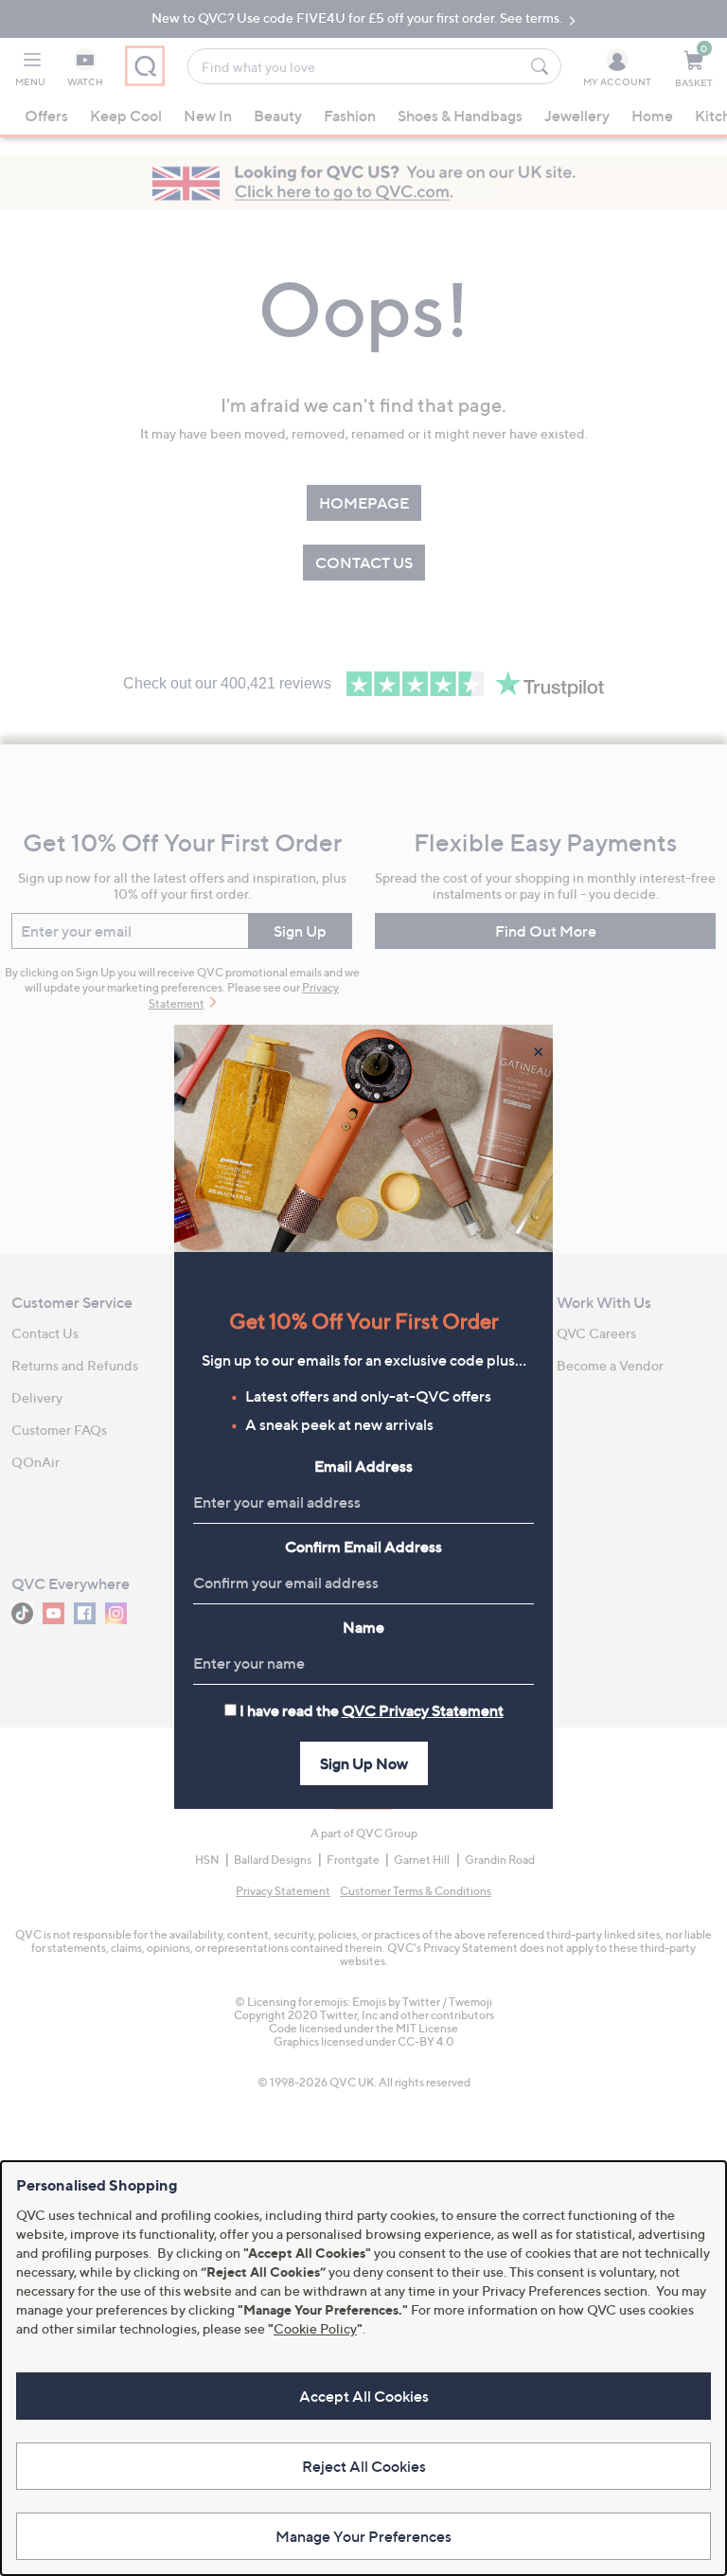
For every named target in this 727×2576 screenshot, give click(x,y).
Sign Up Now (364, 1763)
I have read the (372, 1710)
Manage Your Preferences (363, 2536)
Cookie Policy (315, 2328)
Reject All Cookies (364, 2466)
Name (363, 1627)
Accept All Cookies (364, 2396)
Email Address (363, 1466)
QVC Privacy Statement (423, 1710)
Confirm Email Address (363, 1547)
